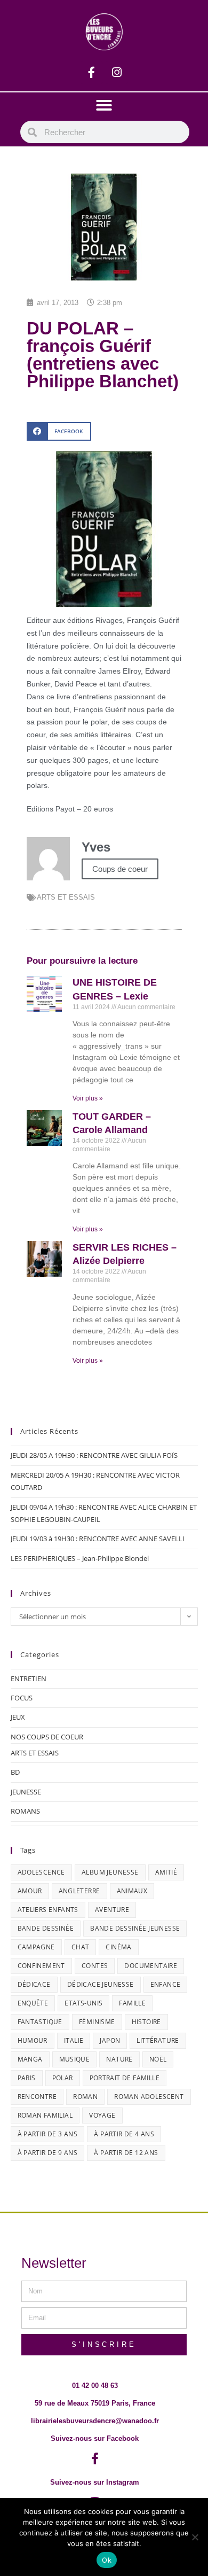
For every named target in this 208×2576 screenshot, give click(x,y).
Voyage (102, 2115)
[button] (104, 105)
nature (119, 2059)
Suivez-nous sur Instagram (95, 2482)
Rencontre (37, 2097)
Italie (74, 2040)
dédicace (34, 1984)
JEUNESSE (26, 1792)
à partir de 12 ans (126, 2153)
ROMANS (25, 1811)
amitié (166, 1872)
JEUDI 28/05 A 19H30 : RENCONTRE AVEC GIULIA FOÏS (94, 1455)
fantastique (40, 2022)
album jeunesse (110, 1872)
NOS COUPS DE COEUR (47, 1737)
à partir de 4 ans (124, 2134)
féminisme (97, 2022)
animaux (132, 1891)
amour (30, 1891)
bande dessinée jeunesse (135, 1928)
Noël (158, 2059)
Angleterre (79, 1891)
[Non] (195, 2537)
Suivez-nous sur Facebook (95, 2438)
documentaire (151, 1966)
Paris (27, 2078)
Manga (30, 2059)
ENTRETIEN (29, 1679)
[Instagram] (117, 73)
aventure (112, 1910)
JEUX (18, 1717)
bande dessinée (46, 1928)
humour (33, 2040)
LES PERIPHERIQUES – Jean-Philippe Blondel (80, 1558)
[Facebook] (92, 73)
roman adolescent (149, 2097)
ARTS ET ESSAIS (66, 897)
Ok (107, 2560)
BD (15, 1772)
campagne (36, 1947)
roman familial (45, 2115)
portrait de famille (125, 2078)
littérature (158, 2040)
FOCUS (22, 1698)
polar (63, 2078)
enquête (33, 2003)
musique (75, 2059)
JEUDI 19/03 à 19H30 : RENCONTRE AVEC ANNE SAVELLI (98, 1539)
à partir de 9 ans (48, 2153)
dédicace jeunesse (101, 1984)
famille (132, 2003)
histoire (146, 2022)
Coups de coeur (120, 869)
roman (85, 2097)
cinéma (118, 1947)
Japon (110, 2040)
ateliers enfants (48, 1910)
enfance (166, 1984)
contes (95, 1966)
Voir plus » (88, 1098)
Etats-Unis (83, 2003)
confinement (41, 1966)
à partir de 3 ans (48, 2134)
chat (81, 1947)
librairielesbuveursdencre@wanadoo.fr (95, 2421)
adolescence (41, 1872)
